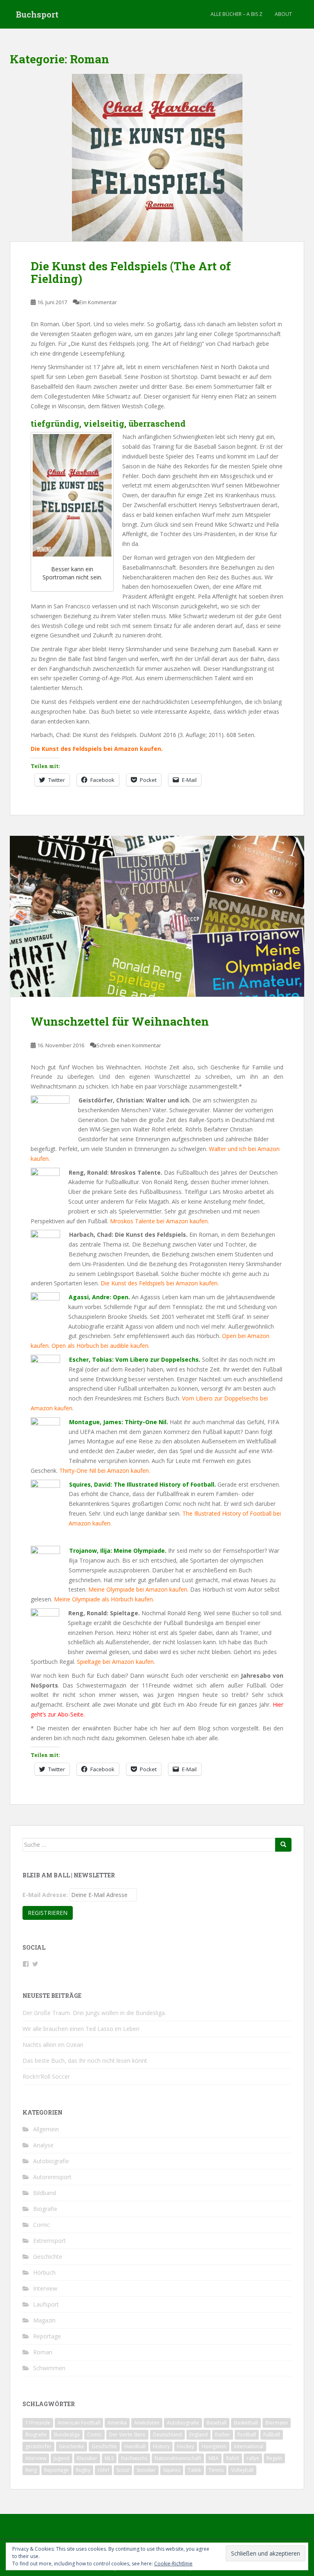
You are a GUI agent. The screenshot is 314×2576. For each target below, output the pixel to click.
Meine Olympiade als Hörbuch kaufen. (104, 1599)
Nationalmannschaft (178, 2458)
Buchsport (37, 14)
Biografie (45, 2209)
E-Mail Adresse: (45, 1895)
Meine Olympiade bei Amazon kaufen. (138, 1589)
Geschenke (72, 2446)
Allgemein (46, 2129)
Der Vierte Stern (127, 2435)
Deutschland (167, 2435)
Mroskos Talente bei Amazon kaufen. (159, 1221)
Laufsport (46, 2304)
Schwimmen (49, 2368)
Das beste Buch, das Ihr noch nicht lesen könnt (85, 2061)
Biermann (277, 2423)
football (247, 2435)
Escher (223, 2435)
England (198, 2435)
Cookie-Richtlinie (173, 2564)
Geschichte (48, 2257)
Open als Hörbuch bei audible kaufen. (101, 1346)
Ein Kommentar (98, 302)
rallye (253, 2458)
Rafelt (233, 2458)
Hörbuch (44, 2272)
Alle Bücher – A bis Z (237, 14)
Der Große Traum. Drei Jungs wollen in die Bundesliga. (94, 2013)
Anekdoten (147, 2423)
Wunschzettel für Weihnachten (120, 1021)
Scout (123, 2470)
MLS (109, 2458)
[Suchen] (283, 1845)
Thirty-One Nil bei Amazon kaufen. (105, 1471)
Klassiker (87, 2458)
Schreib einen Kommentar (129, 1045)
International (249, 2446)
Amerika (117, 2423)
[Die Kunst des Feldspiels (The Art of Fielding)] (157, 158)
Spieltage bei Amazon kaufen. (116, 1662)
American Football (79, 2423)
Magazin (44, 2320)
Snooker (146, 2470)
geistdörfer (38, 2446)
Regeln (274, 2458)
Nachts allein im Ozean (53, 2045)
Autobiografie (51, 2161)
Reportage (47, 2336)
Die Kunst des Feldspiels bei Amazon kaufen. (160, 1283)
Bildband (45, 2193)
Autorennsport (52, 2177)
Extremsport (49, 2241)
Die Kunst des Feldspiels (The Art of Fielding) (131, 272)
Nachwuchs (134, 2458)
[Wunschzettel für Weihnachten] (157, 916)
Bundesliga (67, 2435)
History (161, 2446)
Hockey (186, 2446)
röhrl (103, 2470)
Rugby (83, 2470)
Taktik (194, 2470)
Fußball (272, 2435)
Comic (41, 2225)
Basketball (246, 2423)
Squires (172, 2470)
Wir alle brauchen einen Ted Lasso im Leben (81, 2029)
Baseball (216, 2423)
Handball (135, 2446)
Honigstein (214, 2446)
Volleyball (242, 2470)
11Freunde (38, 2423)
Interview (45, 2288)
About (283, 14)
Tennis (216, 2470)
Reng (31, 2470)
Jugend (62, 2458)
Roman (43, 2352)
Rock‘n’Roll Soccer (46, 2076)
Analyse (43, 2145)
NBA (214, 2458)
